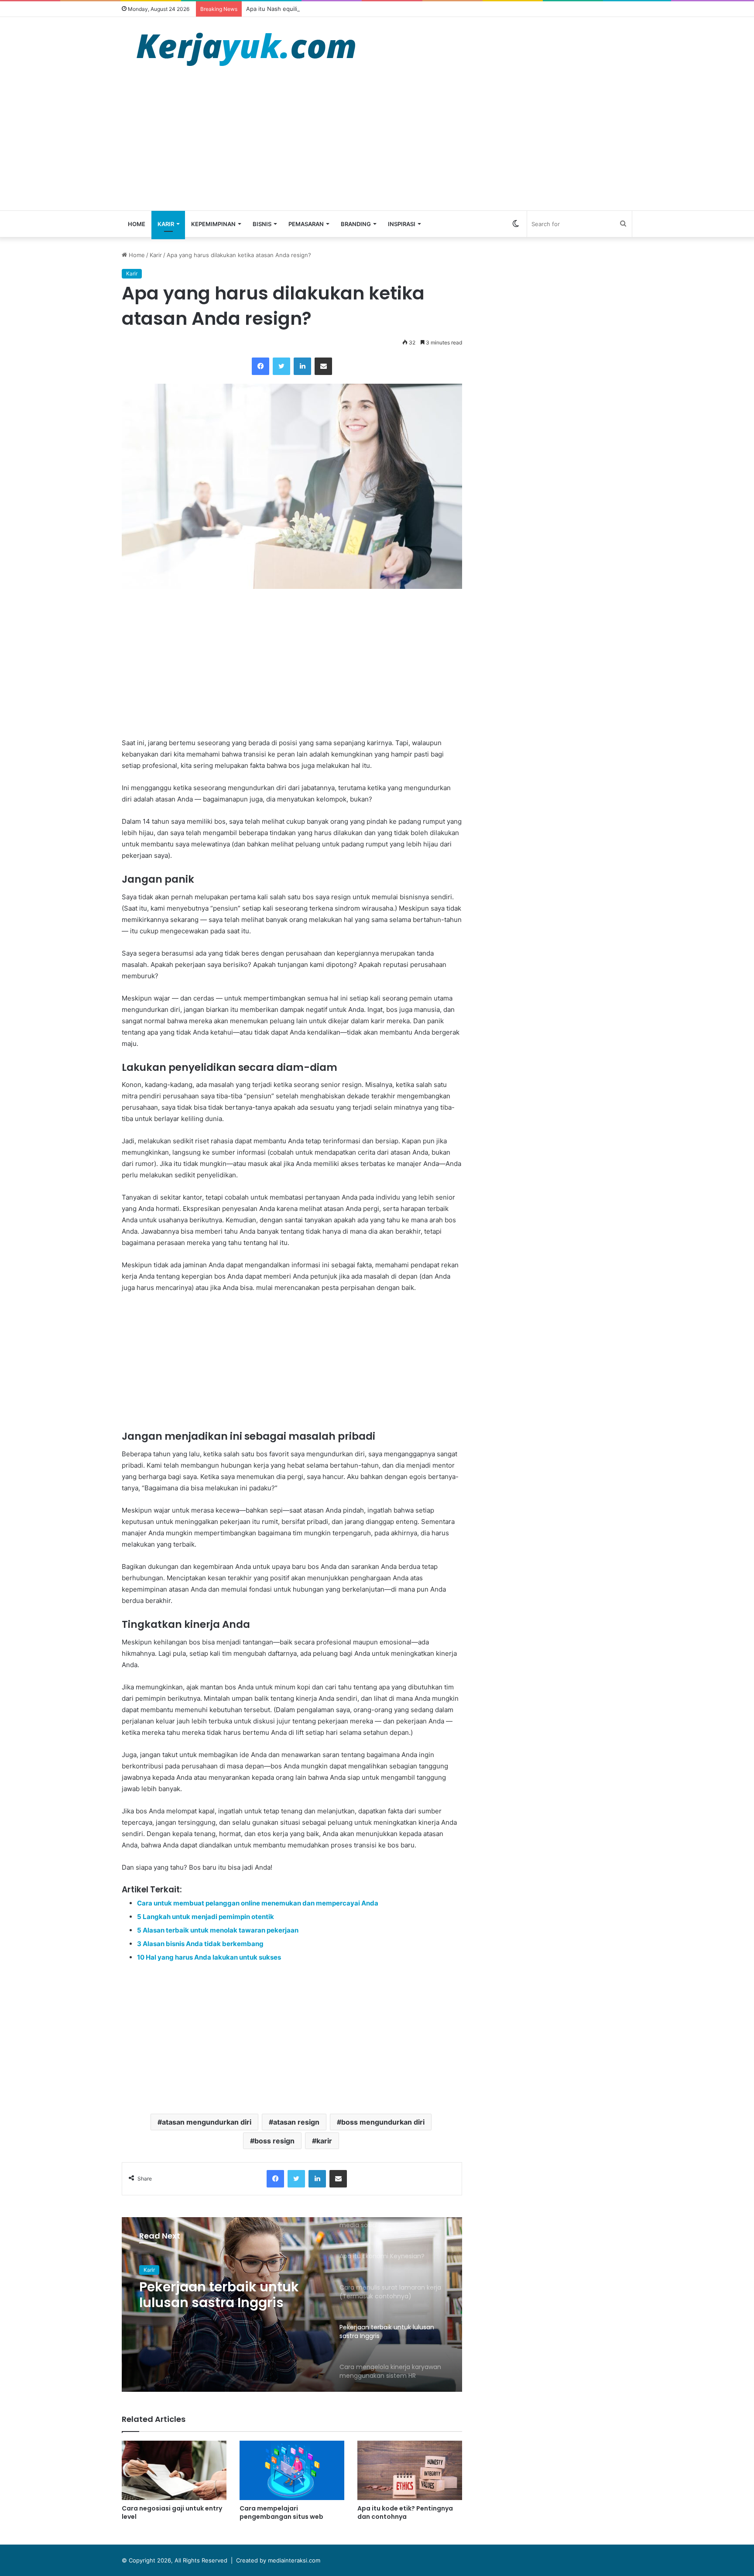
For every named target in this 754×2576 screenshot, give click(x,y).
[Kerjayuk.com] (246, 48)
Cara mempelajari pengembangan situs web (281, 2512)
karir (324, 2141)
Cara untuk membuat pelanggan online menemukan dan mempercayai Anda (258, 1903)
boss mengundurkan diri (383, 2122)
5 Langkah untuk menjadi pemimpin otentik (206, 1917)
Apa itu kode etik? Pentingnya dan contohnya (405, 2512)
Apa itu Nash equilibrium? (281, 9)
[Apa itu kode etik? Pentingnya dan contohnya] (410, 2470)
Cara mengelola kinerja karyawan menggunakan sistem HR (224, 2295)
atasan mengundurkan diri (207, 2122)
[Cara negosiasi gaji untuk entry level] (174, 2470)
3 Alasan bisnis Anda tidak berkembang (200, 1944)
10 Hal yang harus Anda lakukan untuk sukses (209, 1957)
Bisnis (262, 224)
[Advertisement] (377, 145)
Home (137, 224)
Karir (166, 224)
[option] (292, 2304)
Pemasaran (306, 224)
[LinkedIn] (302, 366)
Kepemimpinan (213, 224)
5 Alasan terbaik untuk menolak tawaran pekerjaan (218, 1930)
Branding (356, 224)
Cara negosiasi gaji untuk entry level (172, 2512)
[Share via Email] (323, 366)
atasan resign (296, 2122)
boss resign (274, 2141)
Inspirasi (402, 224)
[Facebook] (260, 366)
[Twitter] (281, 366)
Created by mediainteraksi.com (278, 2560)
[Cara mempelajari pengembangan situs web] (292, 2470)
